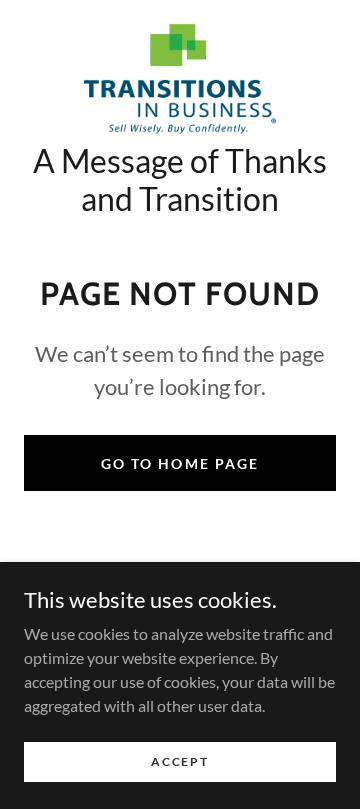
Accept (179, 761)
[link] (180, 79)
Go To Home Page (179, 463)
